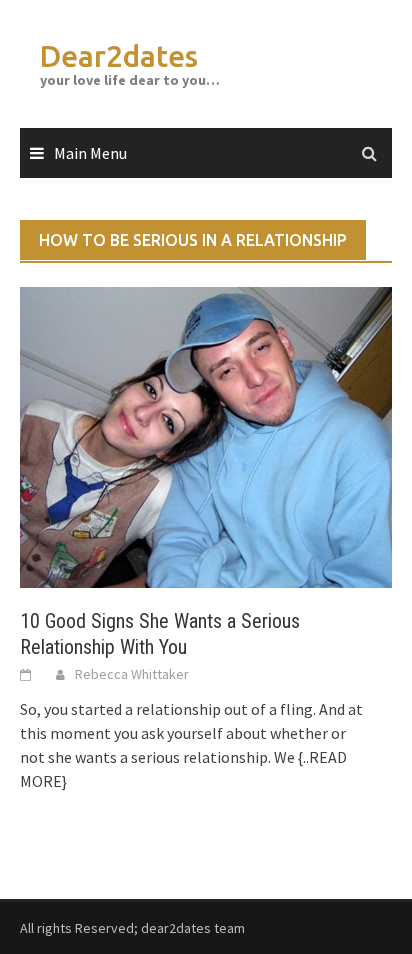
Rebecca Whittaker (132, 674)
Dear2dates (119, 56)
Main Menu (90, 153)
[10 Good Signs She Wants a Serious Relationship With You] (206, 436)
